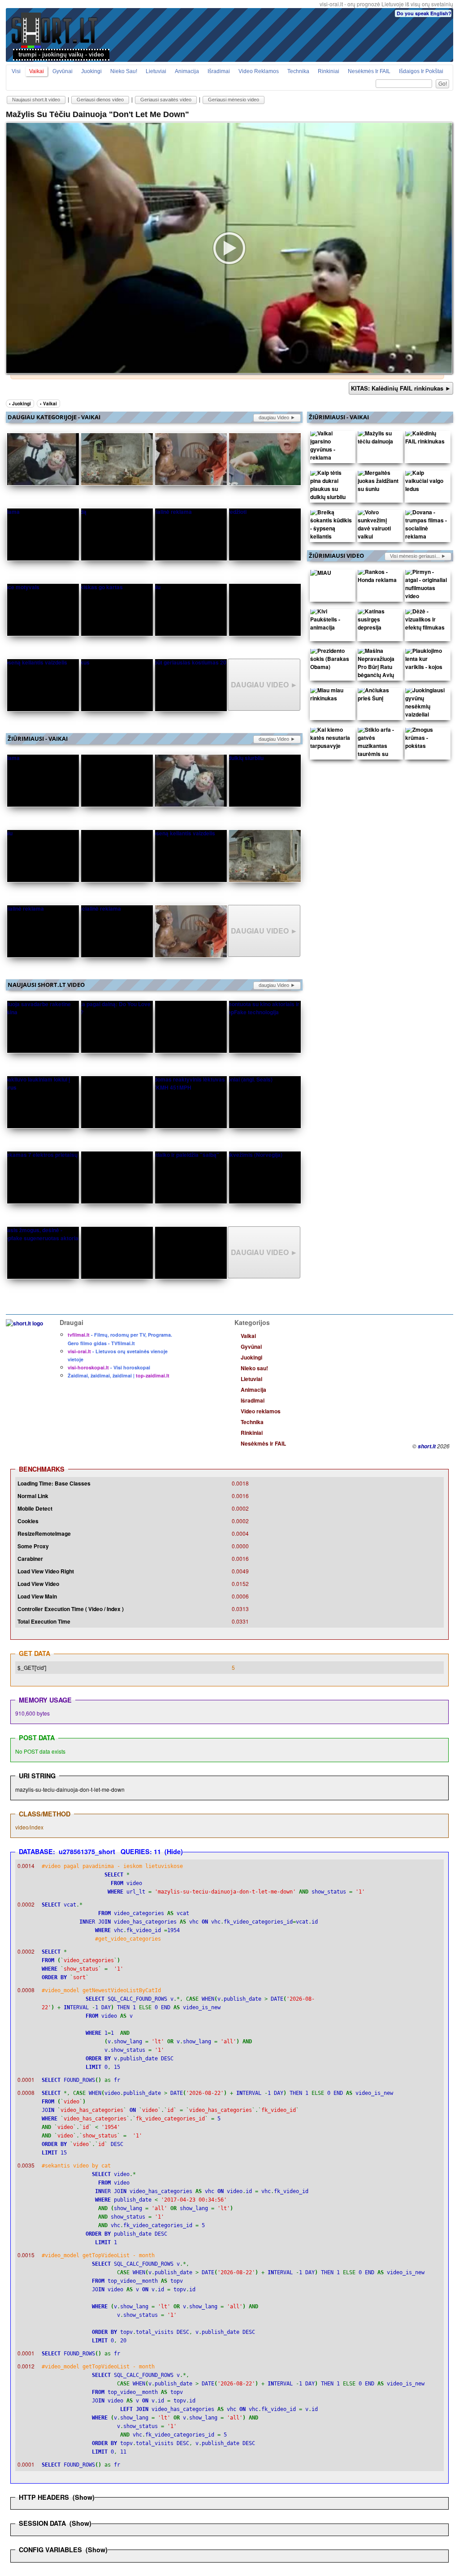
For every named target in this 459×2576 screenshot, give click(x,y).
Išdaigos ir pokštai (421, 71)
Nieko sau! (124, 71)
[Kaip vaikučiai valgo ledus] (426, 483)
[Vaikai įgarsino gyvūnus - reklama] (331, 447)
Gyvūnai (63, 71)
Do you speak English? (424, 13)
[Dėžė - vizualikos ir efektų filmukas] (426, 621)
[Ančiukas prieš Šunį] (379, 696)
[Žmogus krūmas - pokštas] (426, 740)
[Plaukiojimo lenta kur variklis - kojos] (426, 661)
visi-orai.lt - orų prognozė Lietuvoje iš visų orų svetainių (386, 4)
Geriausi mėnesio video (234, 100)
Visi (16, 71)
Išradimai (219, 71)
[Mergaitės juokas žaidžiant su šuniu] (379, 483)
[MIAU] (321, 574)
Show (84, 2497)
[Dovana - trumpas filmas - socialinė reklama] (426, 526)
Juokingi (91, 71)
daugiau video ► (277, 417)
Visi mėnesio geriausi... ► (418, 556)
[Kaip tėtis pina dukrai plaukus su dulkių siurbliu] (331, 487)
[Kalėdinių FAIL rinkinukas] (426, 439)
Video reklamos (259, 71)
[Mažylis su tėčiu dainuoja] (379, 439)
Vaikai (37, 71)
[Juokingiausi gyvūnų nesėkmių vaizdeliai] (426, 704)
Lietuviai (156, 71)
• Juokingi (20, 404)
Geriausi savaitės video (166, 100)
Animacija (187, 71)
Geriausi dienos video (100, 100)
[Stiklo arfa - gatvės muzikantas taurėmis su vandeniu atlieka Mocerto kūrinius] (379, 756)
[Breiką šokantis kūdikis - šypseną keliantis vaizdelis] (331, 530)
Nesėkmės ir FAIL (369, 71)
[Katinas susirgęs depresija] (379, 621)
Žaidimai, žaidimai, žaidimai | (119, 1375)
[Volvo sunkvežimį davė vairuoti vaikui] (379, 526)
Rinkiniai (329, 71)
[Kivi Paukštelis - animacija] (331, 621)
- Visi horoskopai (109, 1367)
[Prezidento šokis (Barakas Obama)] (331, 661)
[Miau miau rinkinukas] (331, 696)
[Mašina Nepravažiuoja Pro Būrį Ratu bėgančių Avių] (379, 665)
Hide (174, 1851)
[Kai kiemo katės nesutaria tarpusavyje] (331, 740)
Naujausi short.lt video (36, 100)
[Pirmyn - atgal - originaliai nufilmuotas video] (426, 586)
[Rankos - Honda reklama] (379, 578)
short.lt (427, 1446)
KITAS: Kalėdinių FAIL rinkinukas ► (401, 388)
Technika (298, 71)
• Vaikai (48, 404)
